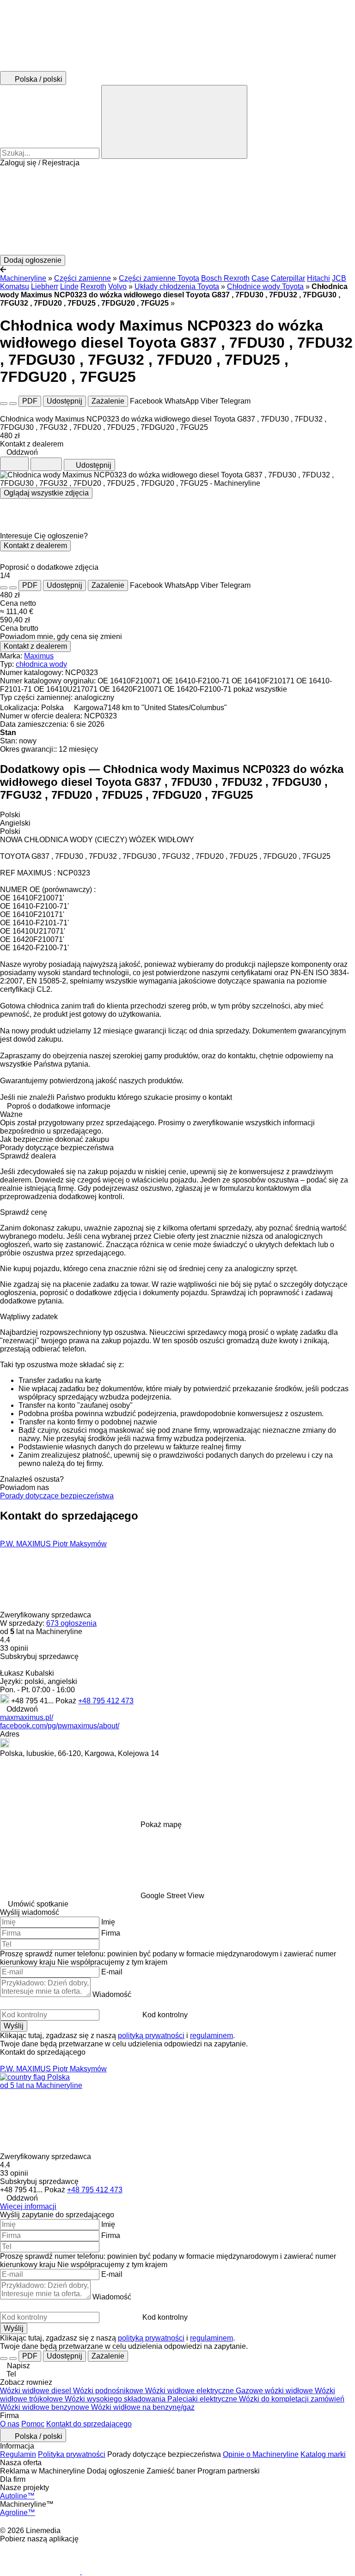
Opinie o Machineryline (261, 2454)
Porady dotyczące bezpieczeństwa (57, 1496)
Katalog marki (323, 2454)
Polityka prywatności (72, 2454)
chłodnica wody (41, 664)
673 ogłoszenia (71, 1623)
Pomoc (33, 2424)
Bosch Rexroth (225, 278)
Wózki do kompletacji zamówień (292, 2399)
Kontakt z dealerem (35, 546)
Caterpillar (288, 278)
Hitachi (318, 278)
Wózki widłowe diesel (37, 2391)
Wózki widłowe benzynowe (46, 2407)
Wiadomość (112, 1994)
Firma (111, 1933)
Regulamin (18, 2454)
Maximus (39, 656)
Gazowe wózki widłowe (275, 2391)
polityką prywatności (151, 2036)
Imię (108, 1922)
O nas (10, 2424)
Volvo (117, 287)
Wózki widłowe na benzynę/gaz (143, 2407)
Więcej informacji (28, 2206)
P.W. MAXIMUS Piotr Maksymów (53, 1544)
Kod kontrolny (165, 2015)
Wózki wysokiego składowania (116, 2399)
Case (260, 278)
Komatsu (15, 287)
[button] (177, 211)
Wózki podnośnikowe (109, 2391)
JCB (339, 278)
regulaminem (211, 2036)
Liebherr (45, 287)
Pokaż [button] (67, 1701)
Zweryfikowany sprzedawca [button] (46, 1615)
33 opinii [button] (14, 1648)
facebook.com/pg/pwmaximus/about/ (60, 1726)
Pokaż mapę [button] (161, 1825)
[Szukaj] (174, 122)
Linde (69, 287)
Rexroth (93, 287)
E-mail (112, 1972)
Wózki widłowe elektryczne (190, 2391)
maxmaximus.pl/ (27, 1717)
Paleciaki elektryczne (203, 2399)
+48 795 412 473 (106, 1701)
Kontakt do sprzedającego (89, 2424)
